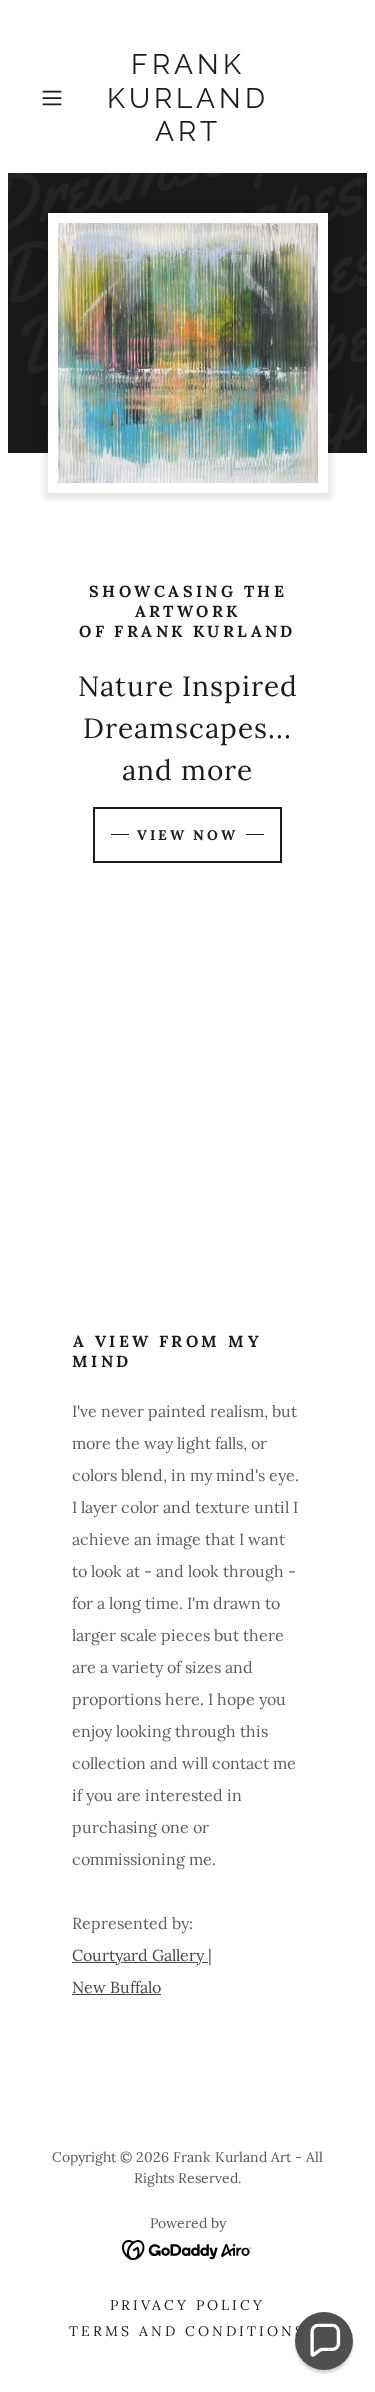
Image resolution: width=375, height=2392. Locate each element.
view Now (188, 835)
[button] (55, 98)
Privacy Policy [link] (187, 2305)
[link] (188, 98)
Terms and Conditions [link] (187, 2331)
